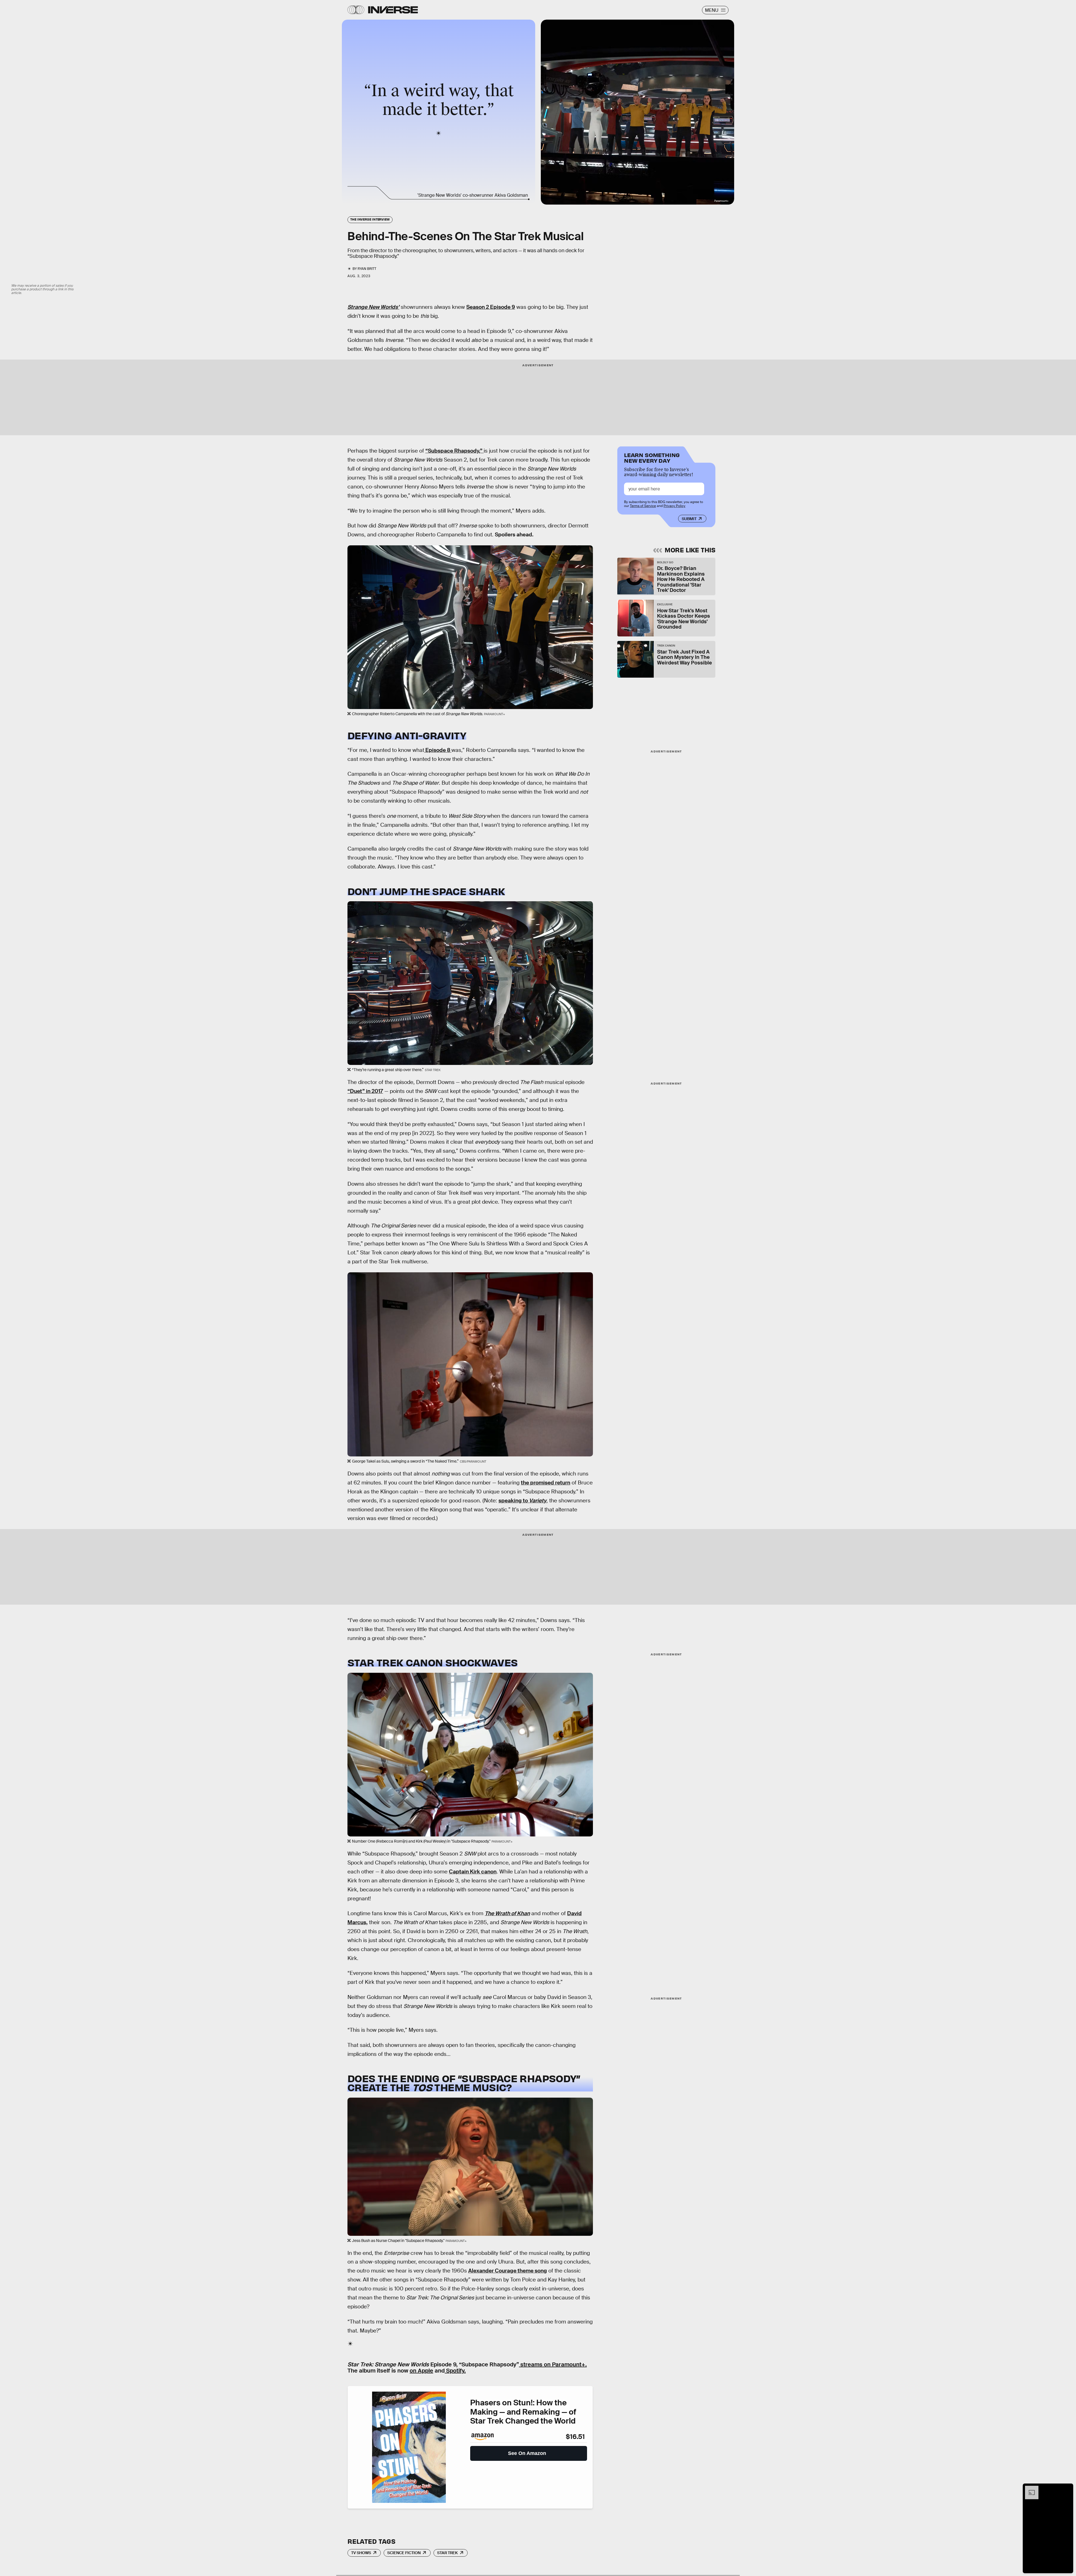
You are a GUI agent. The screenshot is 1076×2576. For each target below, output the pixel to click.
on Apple (421, 2371)
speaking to (522, 1501)
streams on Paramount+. (553, 2364)
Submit (689, 519)
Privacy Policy (674, 506)
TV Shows (361, 2553)
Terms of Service (643, 506)
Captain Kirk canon (473, 1872)
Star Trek (447, 2553)
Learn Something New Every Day (652, 457)
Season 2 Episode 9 (491, 307)
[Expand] (1029, 2489)
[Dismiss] (1067, 2489)
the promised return (546, 1483)
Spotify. (455, 2371)
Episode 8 (438, 750)
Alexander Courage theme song (508, 2271)
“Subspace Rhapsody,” (454, 451)
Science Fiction (404, 2553)
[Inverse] (393, 10)
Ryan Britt (367, 269)
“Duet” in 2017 (365, 1091)
